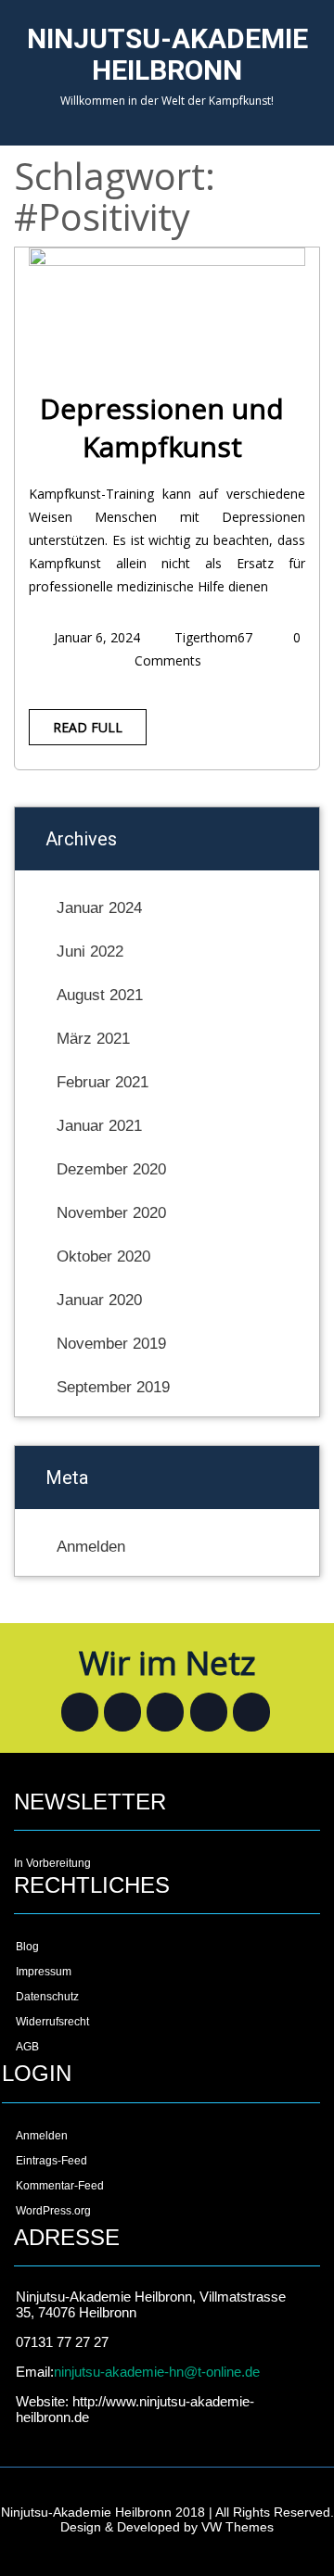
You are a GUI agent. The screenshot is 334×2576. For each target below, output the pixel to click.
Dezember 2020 (111, 1169)
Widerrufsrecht (52, 2022)
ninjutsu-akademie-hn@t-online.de (157, 2372)
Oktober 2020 (103, 1256)
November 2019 (111, 1344)
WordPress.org (53, 2211)
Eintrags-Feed (51, 2161)
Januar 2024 (99, 908)
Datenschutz (47, 1997)
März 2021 (93, 1039)
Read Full (88, 727)
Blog (27, 1947)
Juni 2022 (90, 952)
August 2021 (100, 995)
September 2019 (113, 1387)
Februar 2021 (103, 1082)
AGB (27, 2047)
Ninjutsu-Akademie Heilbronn (167, 54)
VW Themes (236, 2527)
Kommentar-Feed (60, 2186)
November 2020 (111, 1213)
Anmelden (91, 1547)
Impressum (44, 1972)
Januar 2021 (99, 1126)
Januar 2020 (99, 1300)
